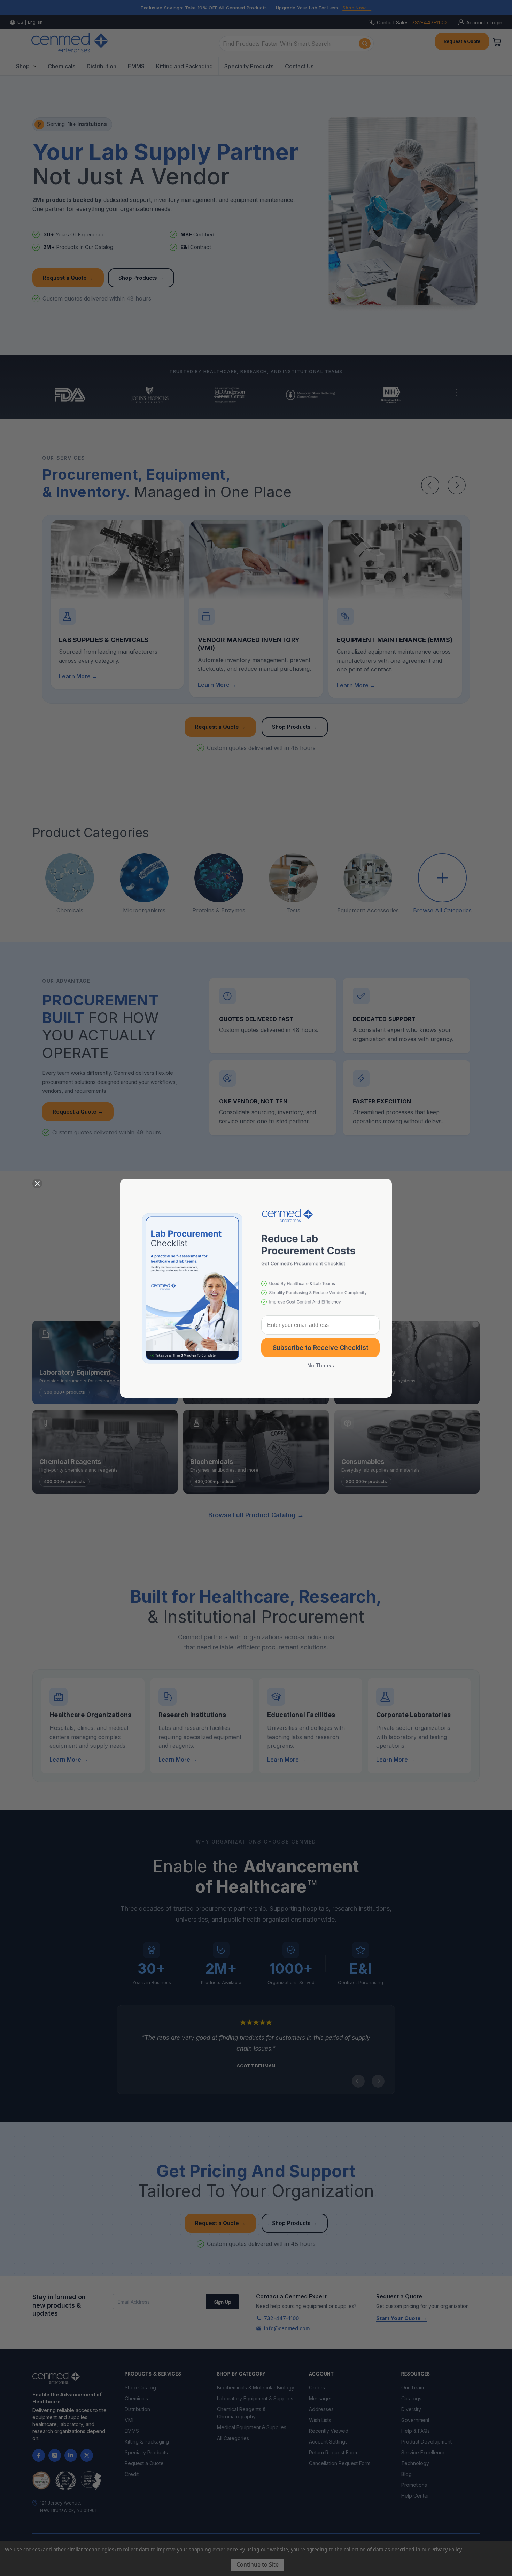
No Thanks (321, 1365)
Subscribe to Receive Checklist (321, 1348)
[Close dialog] (37, 1184)
